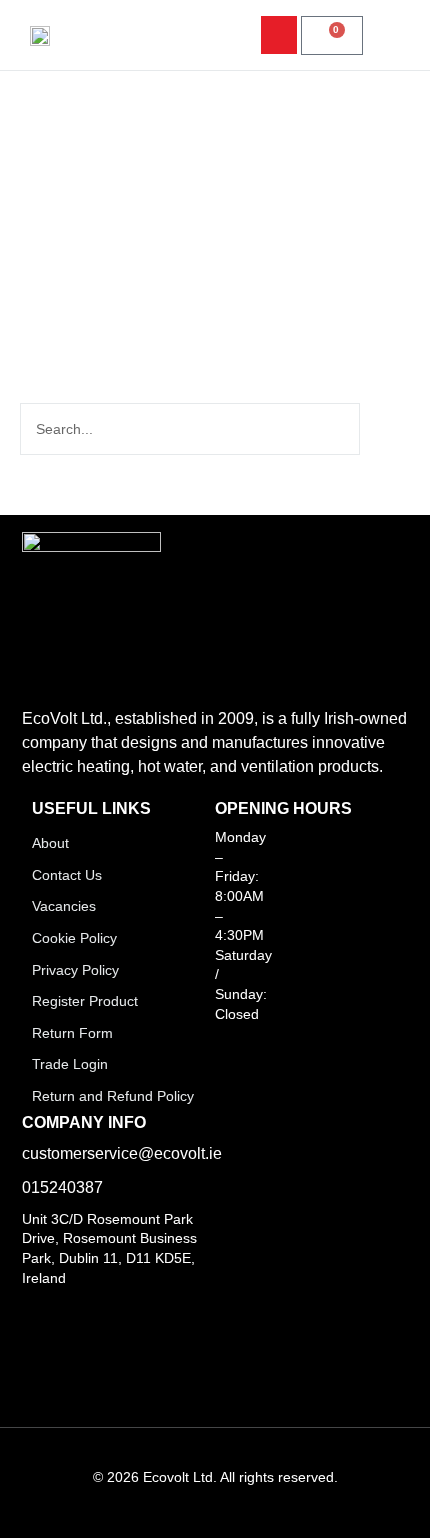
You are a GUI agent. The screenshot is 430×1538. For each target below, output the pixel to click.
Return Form (72, 1033)
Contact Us (67, 875)
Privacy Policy (75, 970)
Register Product (85, 1001)
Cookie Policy (74, 938)
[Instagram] (167, 1313)
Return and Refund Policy (113, 1096)
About (50, 843)
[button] (386, 35)
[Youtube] (121, 1313)
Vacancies (64, 906)
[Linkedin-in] (75, 1313)
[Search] (382, 429)
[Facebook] (29, 1313)
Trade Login (70, 1064)
